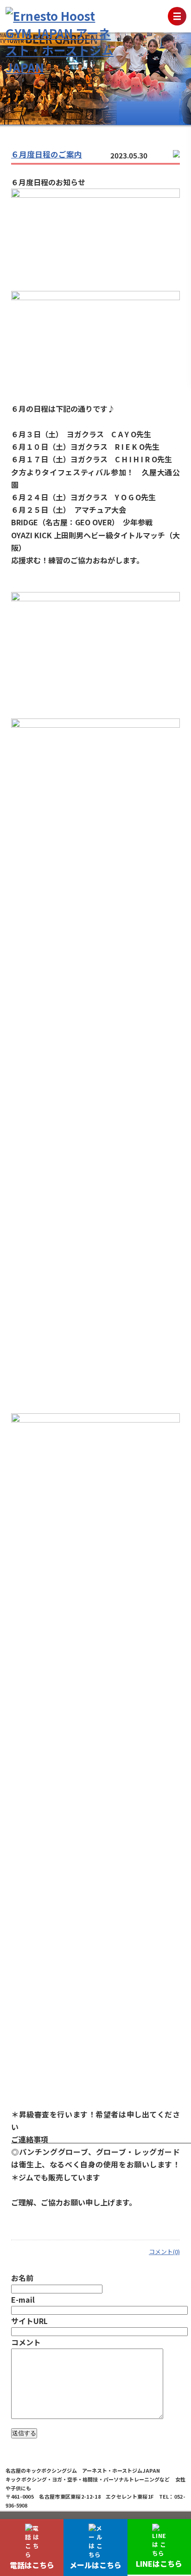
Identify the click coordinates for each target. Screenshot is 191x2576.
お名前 (22, 2278)
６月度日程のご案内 (47, 154)
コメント (26, 2342)
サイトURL (29, 2321)
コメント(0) (164, 2252)
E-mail (23, 2299)
